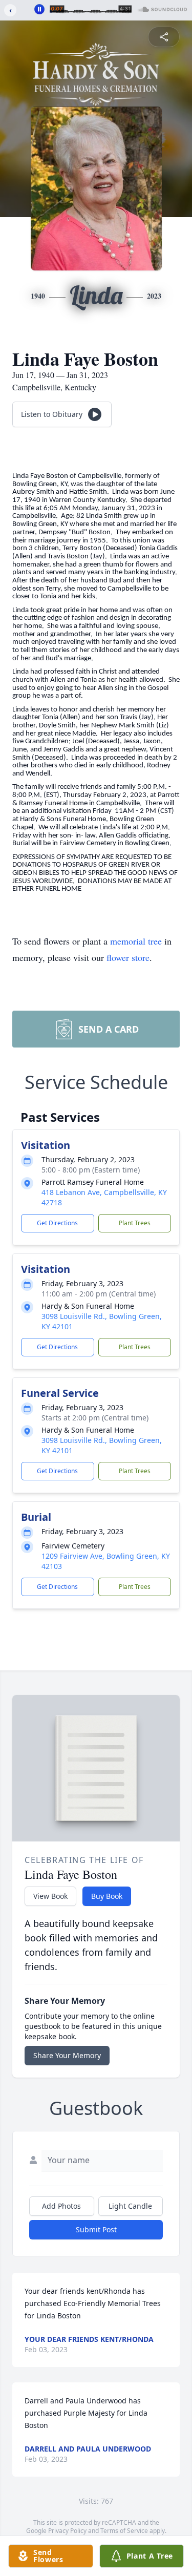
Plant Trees (135, 1223)
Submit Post (96, 2229)
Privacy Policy (67, 2531)
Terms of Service (124, 2531)
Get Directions (57, 1223)
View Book (50, 1896)
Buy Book (107, 1896)
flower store (128, 957)
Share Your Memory (67, 2055)
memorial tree (136, 941)
